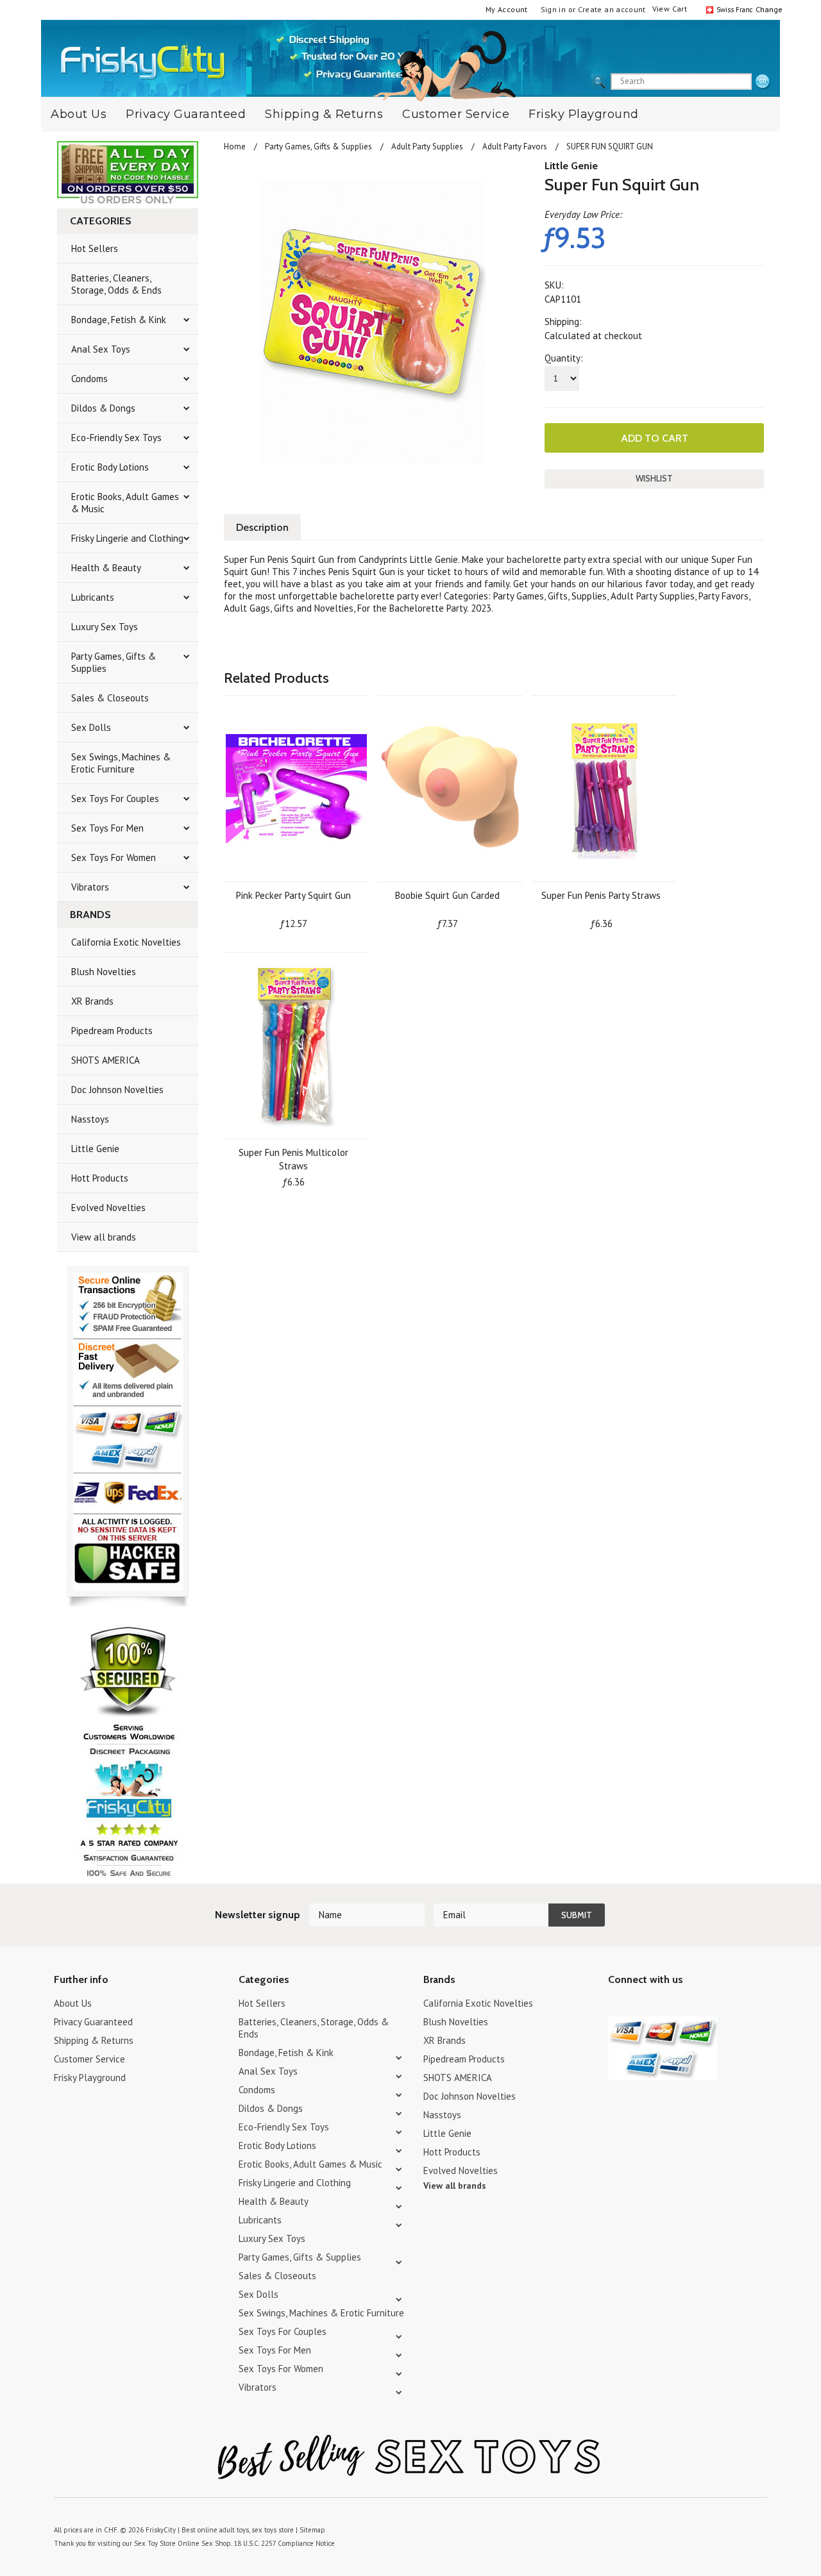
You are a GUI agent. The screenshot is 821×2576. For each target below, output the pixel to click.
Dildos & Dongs (103, 408)
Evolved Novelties (108, 1208)
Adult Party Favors (515, 146)
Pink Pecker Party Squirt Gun (293, 895)
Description (262, 527)
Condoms (89, 379)
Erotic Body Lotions (110, 467)
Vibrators (90, 887)
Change (768, 9)
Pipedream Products (112, 1031)
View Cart (670, 9)
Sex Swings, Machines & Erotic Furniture (121, 763)
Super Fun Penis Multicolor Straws (293, 1159)
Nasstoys (90, 1119)
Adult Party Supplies (427, 146)
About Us (79, 114)
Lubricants (93, 597)
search (763, 82)
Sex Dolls (91, 727)
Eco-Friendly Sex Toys (116, 438)
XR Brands (92, 1001)
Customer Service (456, 114)
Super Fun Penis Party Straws (601, 895)
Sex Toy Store (155, 2543)
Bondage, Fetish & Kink (119, 320)
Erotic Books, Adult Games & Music (125, 503)
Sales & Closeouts (110, 698)
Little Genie (95, 1149)
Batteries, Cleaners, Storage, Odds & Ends (116, 284)
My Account (507, 9)
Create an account (612, 9)
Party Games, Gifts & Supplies (114, 662)
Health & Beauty (106, 568)
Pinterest (661, 2005)
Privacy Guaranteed (186, 114)
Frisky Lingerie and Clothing (127, 538)
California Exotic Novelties (126, 942)
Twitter (616, 2005)
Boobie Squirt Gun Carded (447, 895)
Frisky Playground (584, 114)
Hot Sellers (95, 248)
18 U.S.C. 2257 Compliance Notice (284, 2543)
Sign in (554, 9)
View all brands (104, 1237)
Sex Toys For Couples (115, 799)
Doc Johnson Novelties (117, 1090)
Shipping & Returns (324, 114)
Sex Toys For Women (114, 857)
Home (235, 146)
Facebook (683, 2005)
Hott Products (100, 1178)
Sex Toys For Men (107, 828)
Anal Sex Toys (101, 349)
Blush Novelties (104, 972)
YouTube (639, 2005)
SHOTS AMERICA (106, 1060)
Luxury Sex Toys (105, 627)
